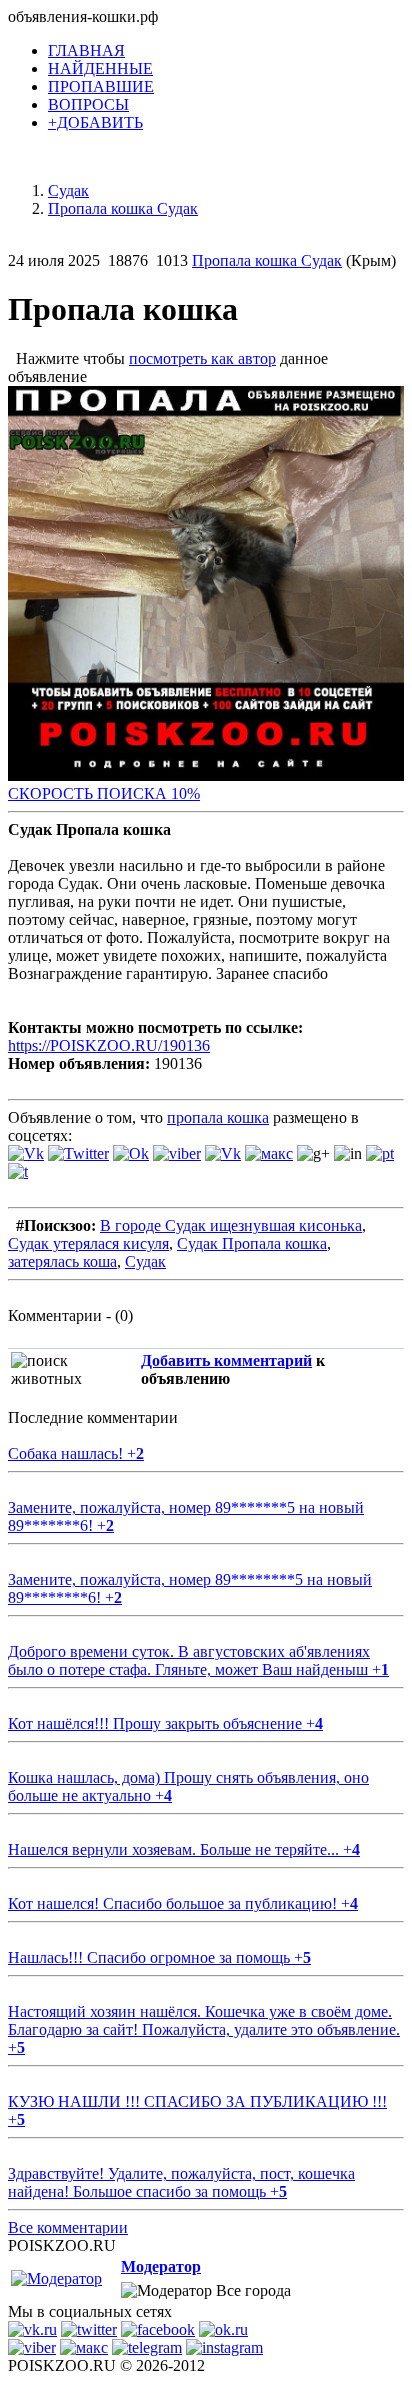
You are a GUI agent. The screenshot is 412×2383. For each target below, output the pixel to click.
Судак (145, 1261)
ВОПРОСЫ (88, 104)
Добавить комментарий (226, 1360)
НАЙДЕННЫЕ (100, 68)
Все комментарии (68, 2227)
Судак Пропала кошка (252, 1243)
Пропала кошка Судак (267, 260)
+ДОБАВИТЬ (95, 122)
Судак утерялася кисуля (88, 1243)
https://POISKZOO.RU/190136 (109, 1045)
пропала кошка (218, 1117)
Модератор (161, 2266)
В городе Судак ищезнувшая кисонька (231, 1225)
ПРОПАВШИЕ (101, 86)
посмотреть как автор (202, 358)
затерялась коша (62, 1261)
